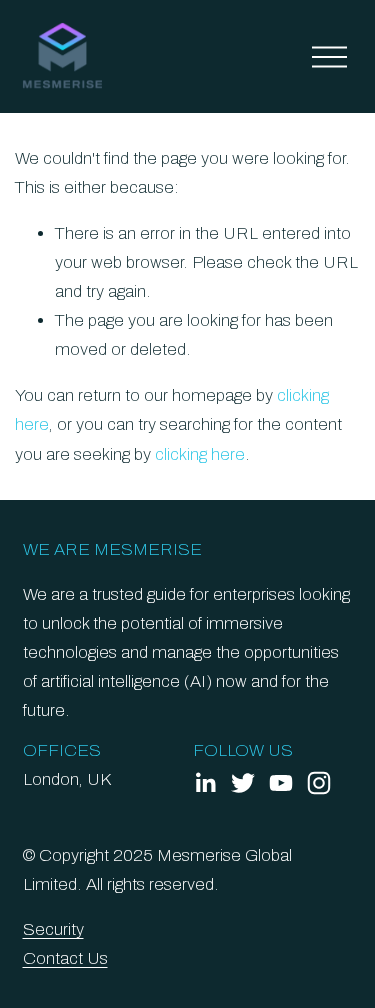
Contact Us (65, 958)
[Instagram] (319, 783)
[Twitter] (243, 783)
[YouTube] (281, 783)
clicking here (200, 454)
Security (53, 929)
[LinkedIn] (205, 783)
